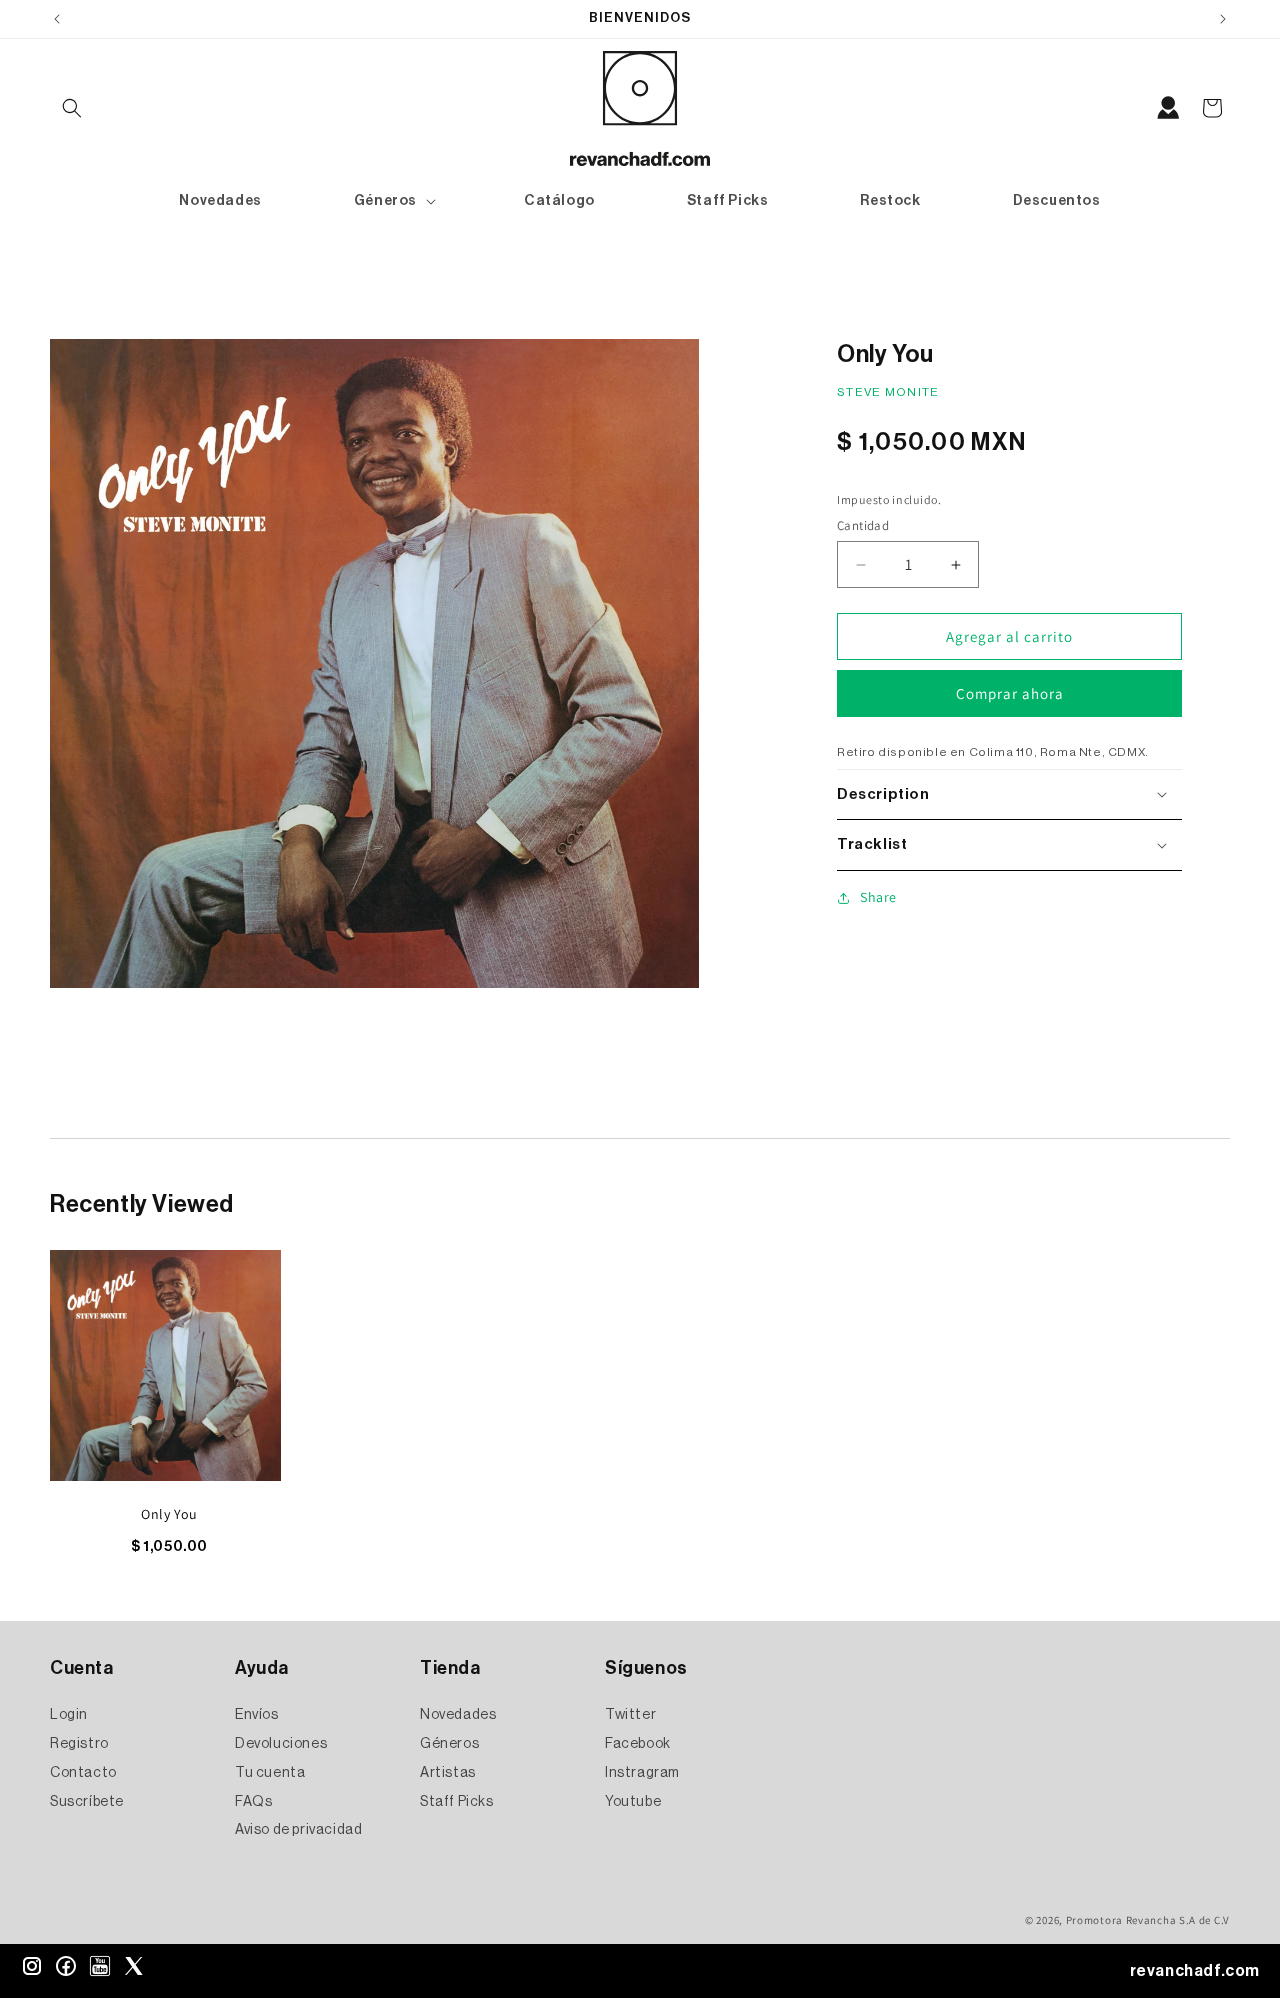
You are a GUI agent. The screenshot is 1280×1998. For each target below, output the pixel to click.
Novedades (458, 1716)
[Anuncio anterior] (57, 19)
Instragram (642, 1773)
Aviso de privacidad (298, 1831)
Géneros (449, 1744)
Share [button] (878, 897)
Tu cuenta (270, 1773)
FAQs (253, 1802)
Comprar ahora (1010, 693)
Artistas (448, 1773)
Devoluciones (281, 1744)
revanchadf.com (1195, 1971)
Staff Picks (457, 1802)
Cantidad (863, 525)
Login (69, 1716)
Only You (169, 1514)
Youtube (633, 1802)
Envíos (257, 1716)
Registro (79, 1744)
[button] (72, 108)
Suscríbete (87, 1802)
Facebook (638, 1744)
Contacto (83, 1773)
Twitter (630, 1716)
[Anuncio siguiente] (1223, 19)
